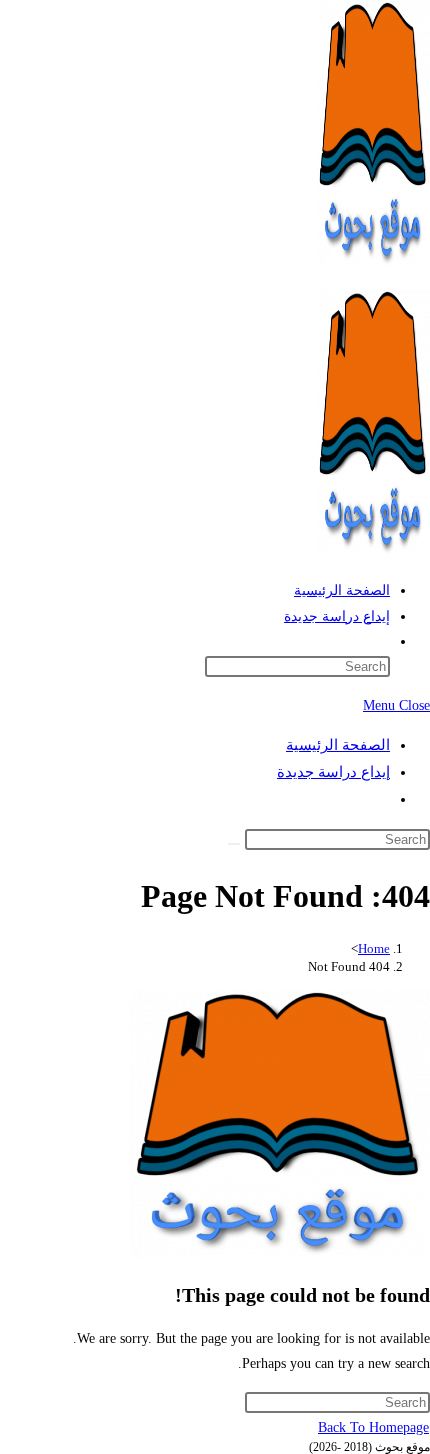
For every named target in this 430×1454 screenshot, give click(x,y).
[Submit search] (234, 844)
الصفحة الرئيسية (338, 745)
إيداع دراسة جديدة (333, 772)
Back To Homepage (373, 1427)
